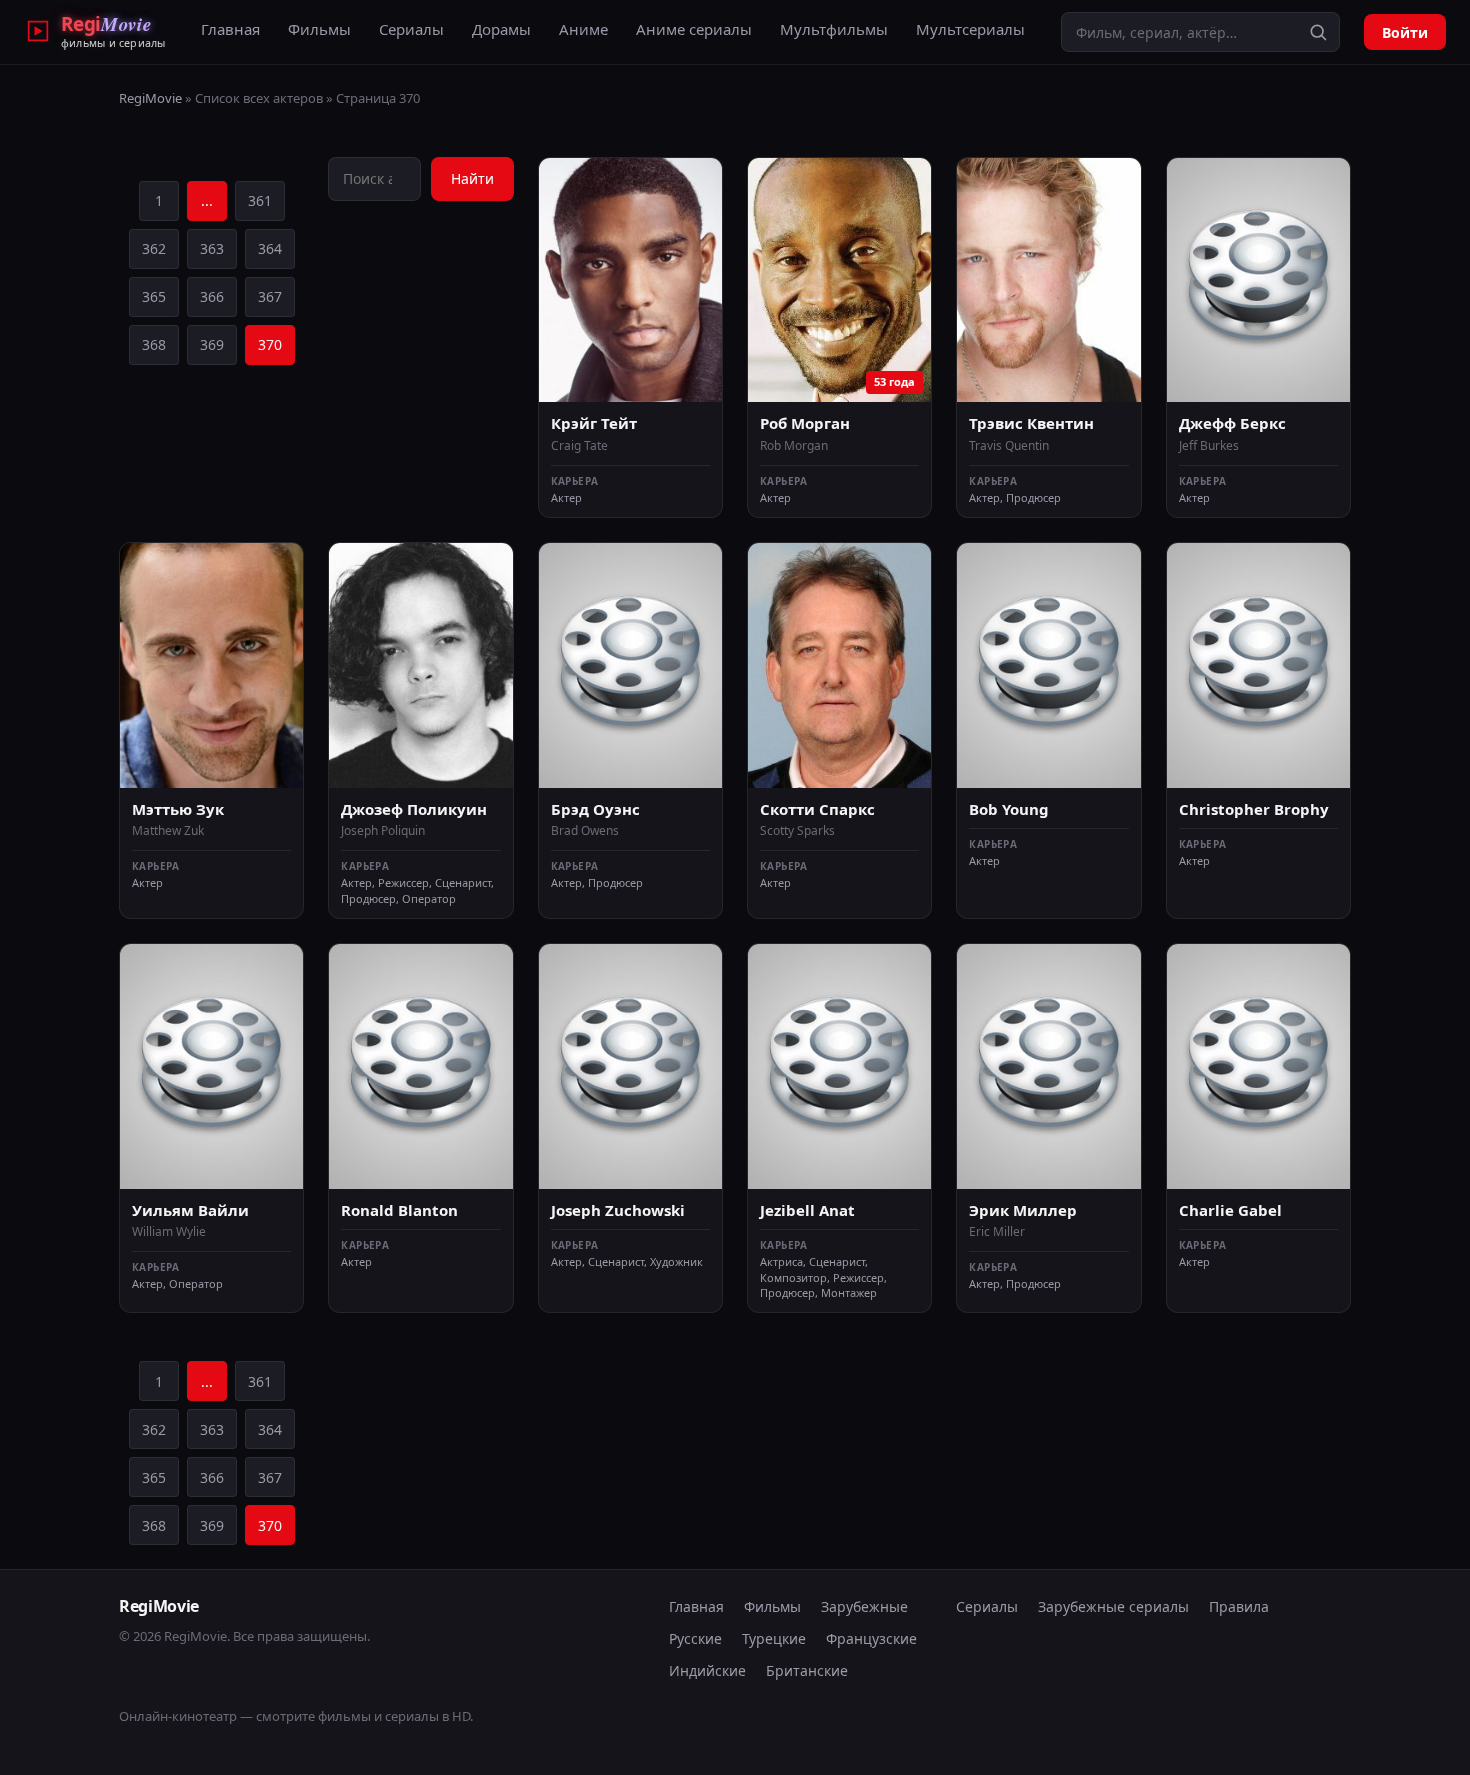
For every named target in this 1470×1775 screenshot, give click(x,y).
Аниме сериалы (694, 29)
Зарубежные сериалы (1113, 1606)
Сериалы (411, 29)
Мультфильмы (834, 29)
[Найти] (1318, 32)
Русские (695, 1638)
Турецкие (774, 1638)
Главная (230, 29)
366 (212, 296)
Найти (472, 178)
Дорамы (501, 29)
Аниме (583, 29)
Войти (1405, 32)
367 (270, 296)
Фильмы (319, 29)
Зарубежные (864, 1606)
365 (154, 296)
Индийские (707, 1670)
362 (154, 248)
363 (212, 248)
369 (212, 344)
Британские (807, 1670)
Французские (871, 1638)
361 (260, 200)
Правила (1239, 1606)
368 (154, 344)
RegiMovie (150, 98)
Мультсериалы (970, 29)
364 (270, 248)
